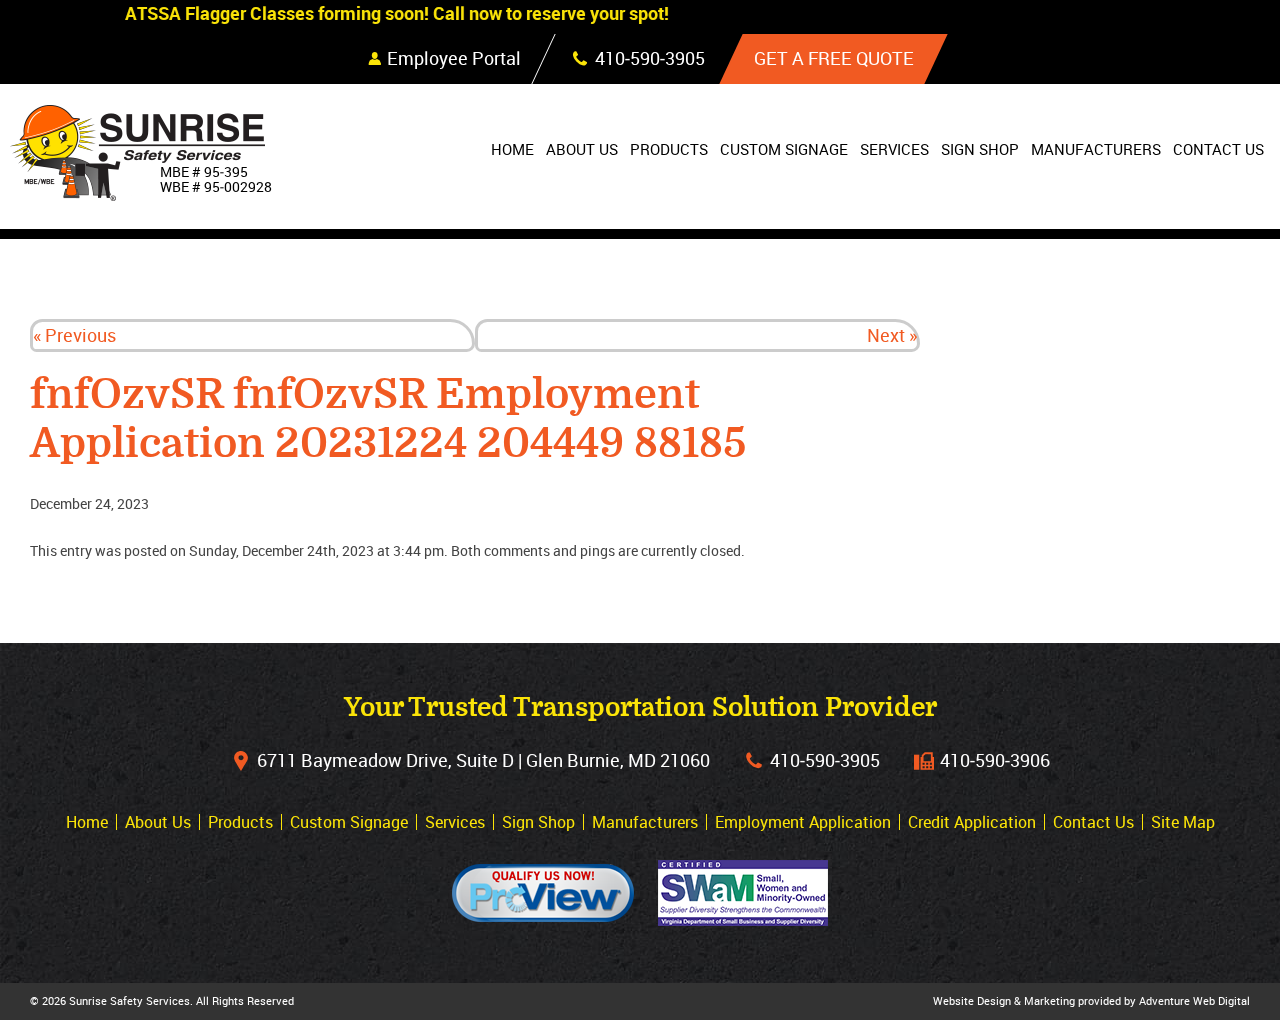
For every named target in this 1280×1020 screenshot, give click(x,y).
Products (669, 149)
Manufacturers (1096, 149)
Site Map (1183, 822)
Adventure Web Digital (1194, 1000)
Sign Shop (980, 149)
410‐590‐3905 (825, 760)
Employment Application (803, 822)
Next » (892, 335)
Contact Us (1218, 149)
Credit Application (972, 822)
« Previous (74, 335)
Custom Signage (784, 149)
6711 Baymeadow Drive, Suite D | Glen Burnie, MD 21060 (483, 760)
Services (894, 149)
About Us (582, 149)
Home (512, 149)
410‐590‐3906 (995, 760)
